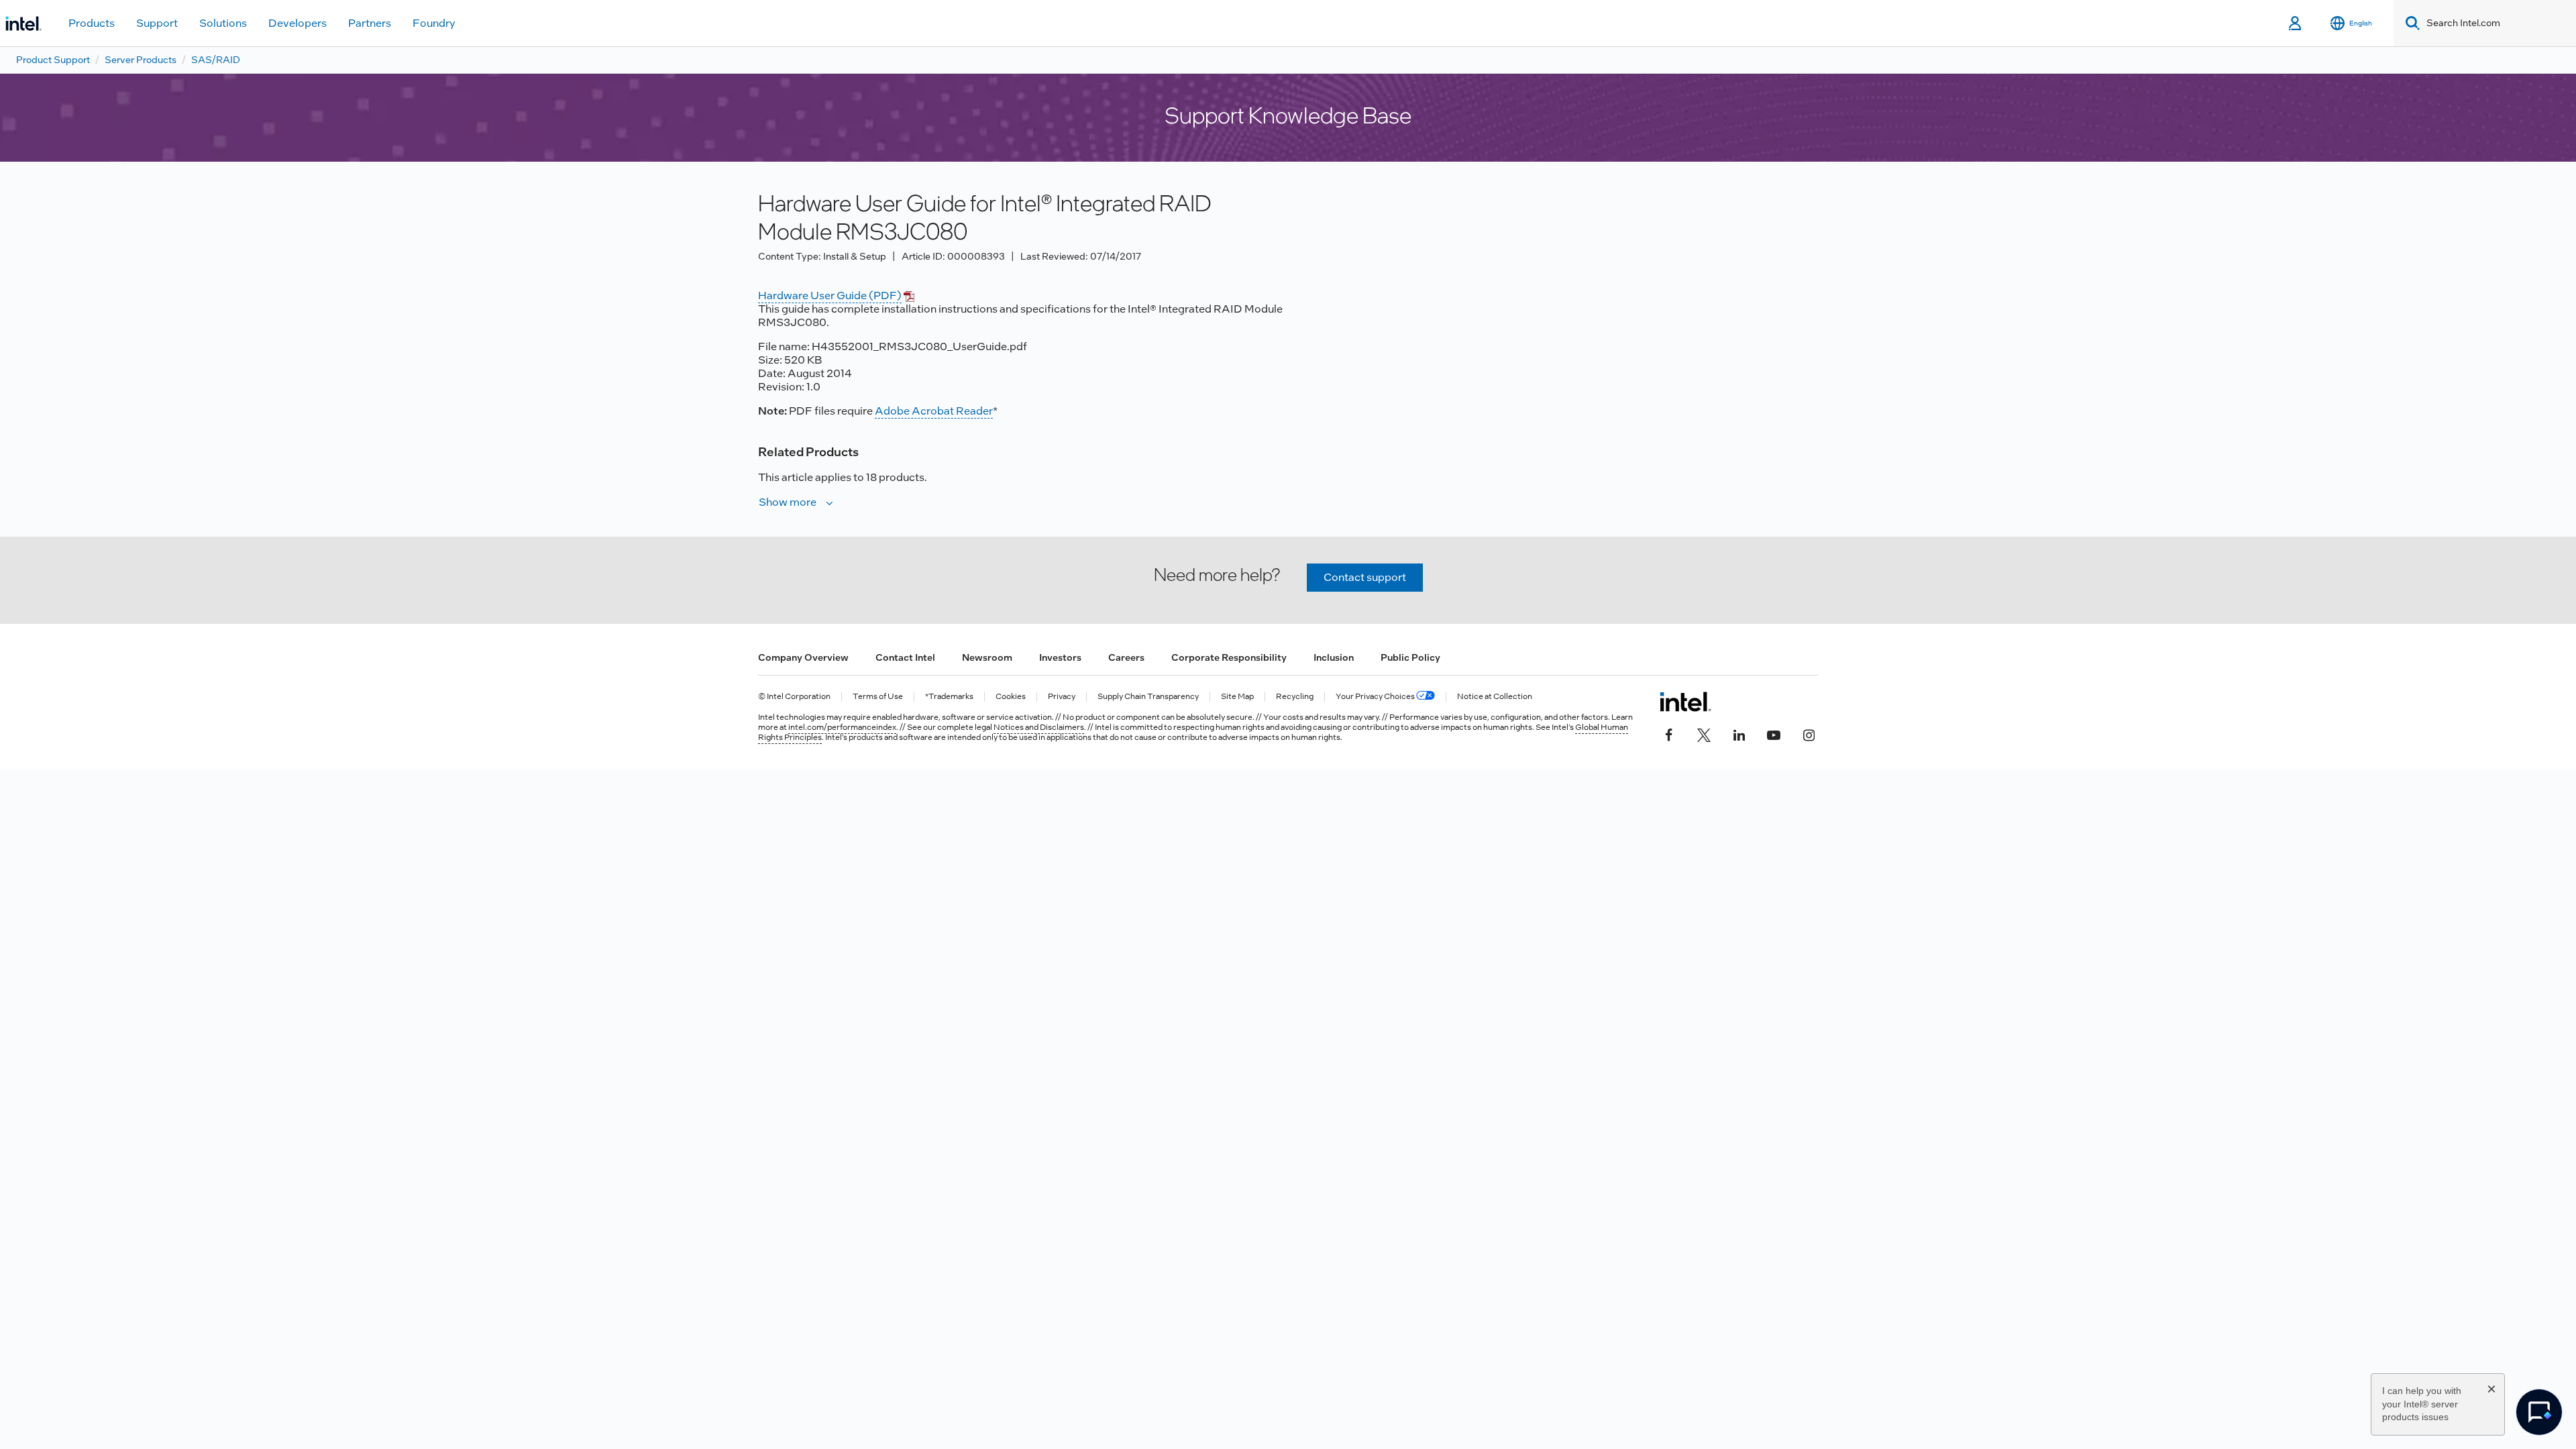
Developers (298, 23)
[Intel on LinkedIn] (1739, 734)
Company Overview (803, 657)
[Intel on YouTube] (1774, 734)
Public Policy (1410, 657)
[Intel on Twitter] (1704, 734)
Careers (1126, 657)
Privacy (1062, 697)
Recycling (1295, 697)
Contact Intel (905, 657)
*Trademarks (949, 697)
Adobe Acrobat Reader (934, 411)
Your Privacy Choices (1376, 697)
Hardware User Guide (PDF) (830, 296)
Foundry (434, 23)
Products (92, 23)
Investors (1060, 657)
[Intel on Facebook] (1669, 734)
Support (157, 23)
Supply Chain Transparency (1148, 697)
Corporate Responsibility (1229, 657)
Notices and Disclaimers (1039, 727)
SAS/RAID (216, 60)
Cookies (1011, 697)
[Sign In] (2296, 23)
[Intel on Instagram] (1809, 734)
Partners (370, 23)
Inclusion (1334, 657)
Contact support (1365, 577)
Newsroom (987, 657)
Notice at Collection (1495, 697)
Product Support (53, 60)
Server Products (141, 60)
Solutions (223, 23)
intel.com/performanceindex (842, 727)
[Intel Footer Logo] (1685, 702)
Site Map (1237, 697)
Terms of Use (878, 697)
